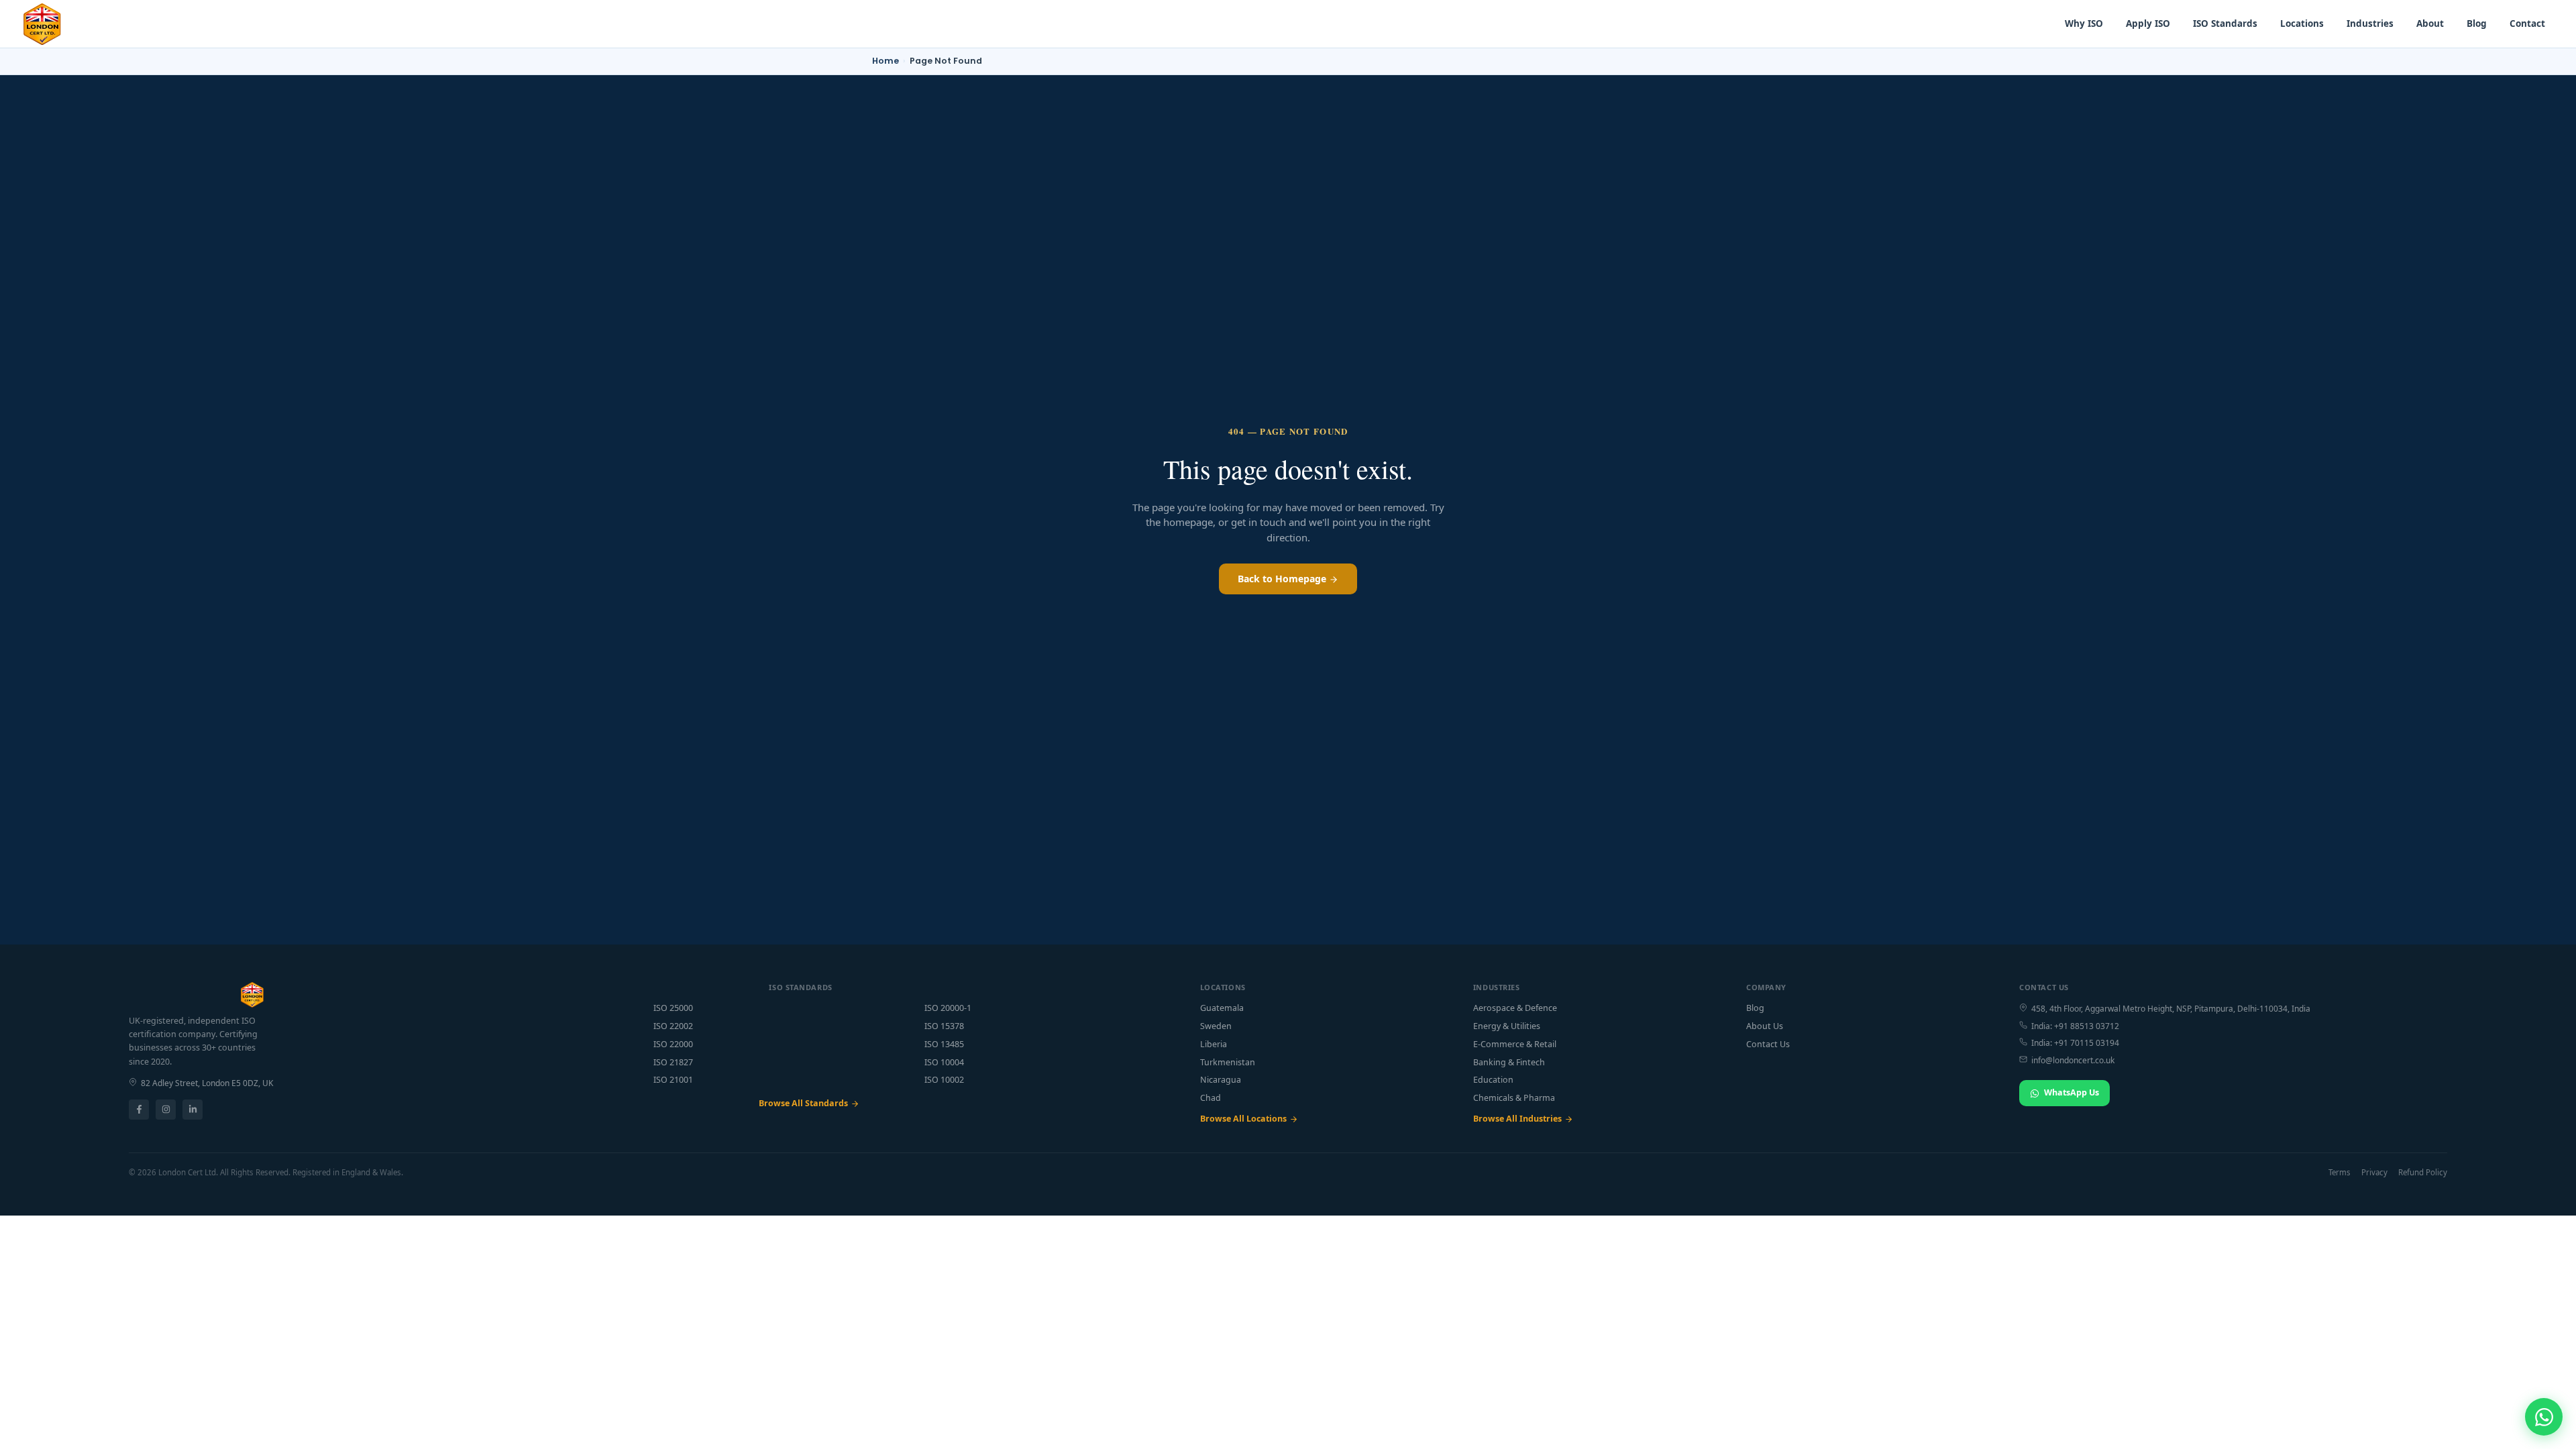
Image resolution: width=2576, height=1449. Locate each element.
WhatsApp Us (2072, 1092)
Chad (1211, 1098)
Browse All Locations (1243, 1119)
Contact (2527, 23)
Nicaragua (1221, 1080)
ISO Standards (2225, 23)
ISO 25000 (673, 1008)
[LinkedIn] (193, 1110)
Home (885, 61)
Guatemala (1222, 1008)
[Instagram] (166, 1110)
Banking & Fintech (1509, 1062)
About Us (1765, 1026)
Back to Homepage (1283, 579)
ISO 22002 (673, 1026)
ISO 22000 (673, 1044)
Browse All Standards (803, 1103)
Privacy (2374, 1172)
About (2430, 23)
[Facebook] (139, 1110)
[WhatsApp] (2544, 1417)
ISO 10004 (944, 1062)
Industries (2370, 23)
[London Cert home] (42, 24)
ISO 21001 (673, 1080)
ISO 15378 (944, 1026)
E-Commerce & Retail (1515, 1044)
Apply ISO (2148, 23)
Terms (2340, 1172)
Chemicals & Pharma (1514, 1098)
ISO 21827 (673, 1062)
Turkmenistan (1228, 1062)
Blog (2477, 23)
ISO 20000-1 (948, 1008)
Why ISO (2084, 23)
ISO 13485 (944, 1044)
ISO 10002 (944, 1080)
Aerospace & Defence (1515, 1008)
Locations (2302, 23)
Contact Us (1768, 1044)
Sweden (1216, 1026)
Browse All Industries (1517, 1119)
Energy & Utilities (1507, 1026)
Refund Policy (2423, 1172)
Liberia (1214, 1044)
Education (1493, 1080)
